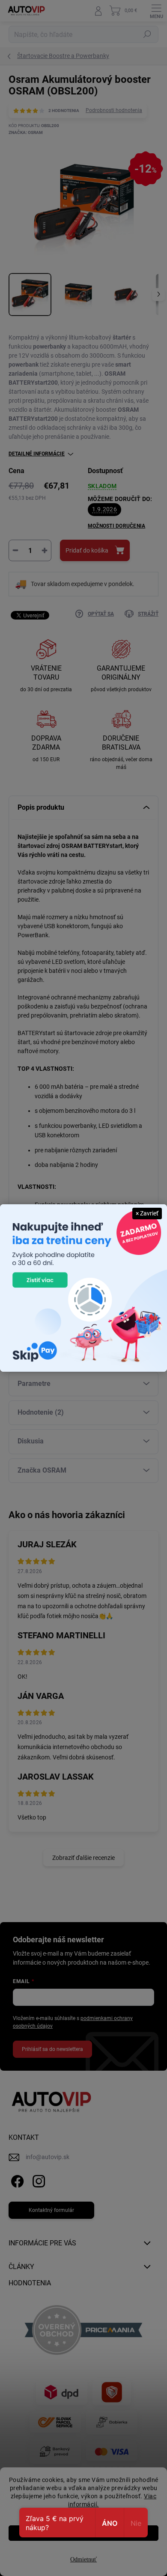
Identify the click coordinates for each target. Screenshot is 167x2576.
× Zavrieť (147, 1213)
